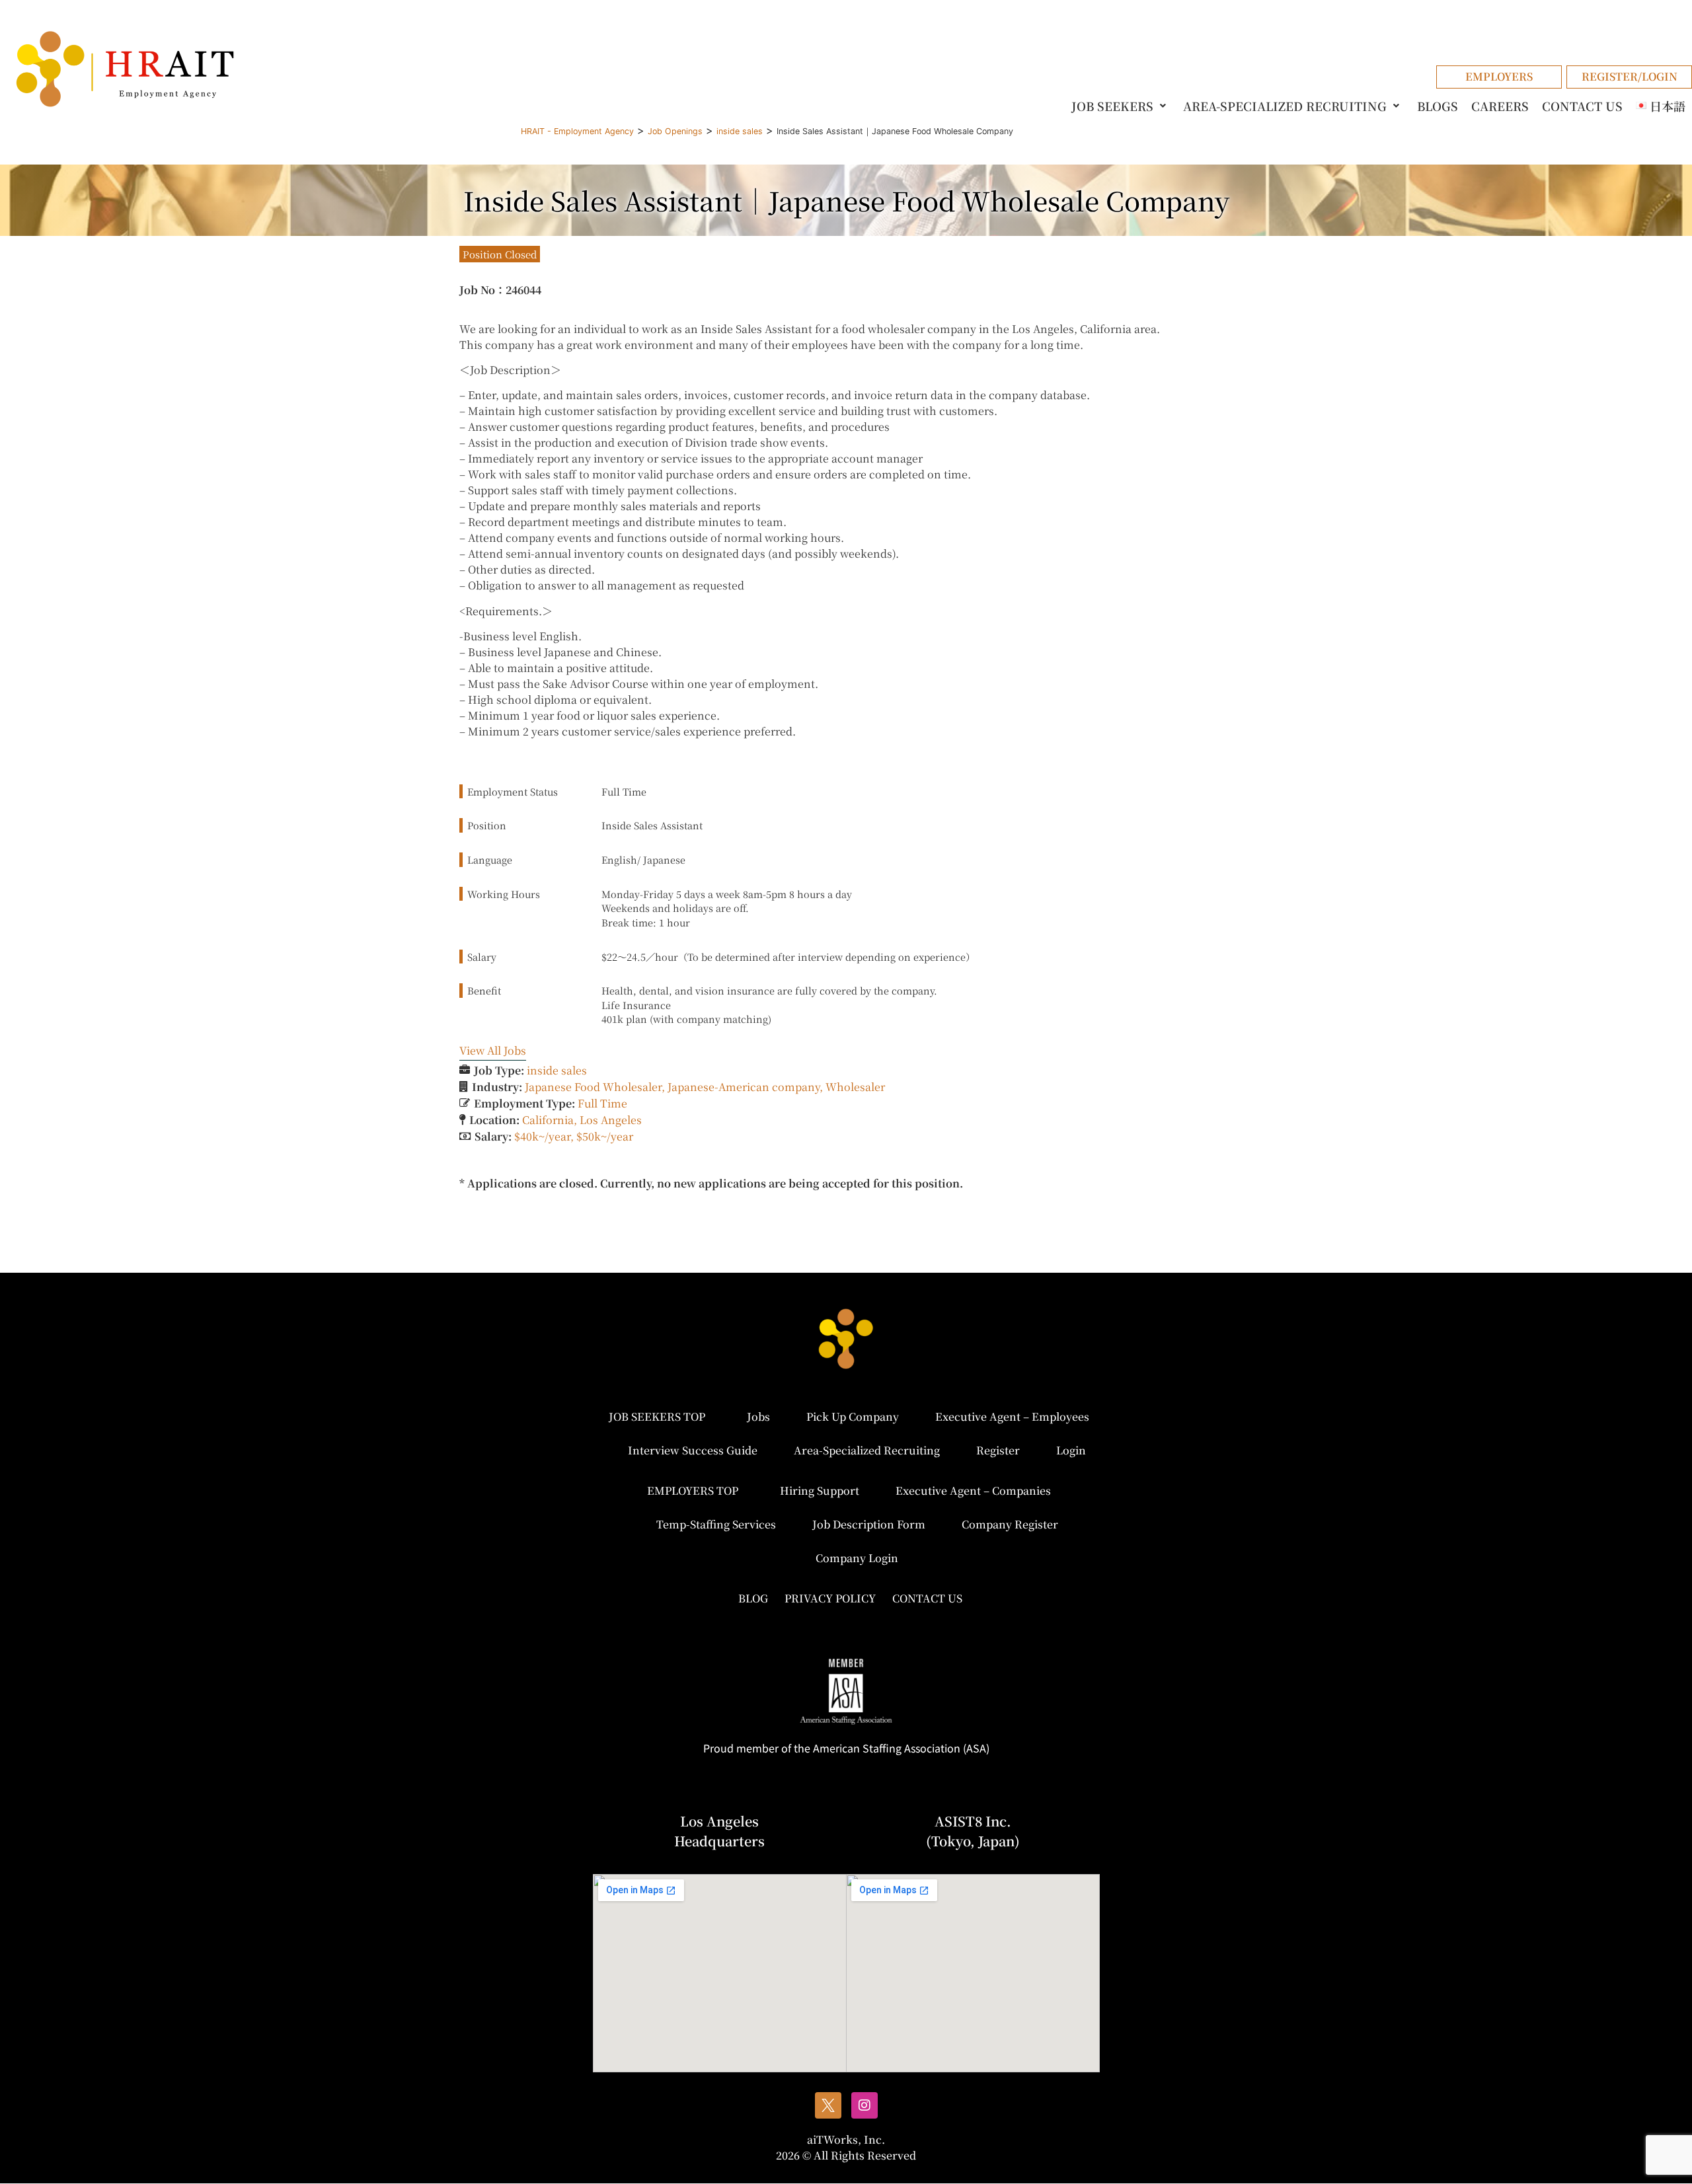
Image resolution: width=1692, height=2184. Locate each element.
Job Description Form (869, 1524)
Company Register (1010, 1524)
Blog (753, 1598)
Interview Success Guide (693, 1450)
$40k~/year (542, 1136)
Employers (1499, 76)
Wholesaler (855, 1087)
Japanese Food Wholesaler (593, 1087)
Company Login (857, 1558)
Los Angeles (611, 1120)
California (548, 1120)
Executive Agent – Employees (1012, 1416)
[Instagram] (865, 2105)
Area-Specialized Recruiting (1285, 106)
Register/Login (1630, 76)
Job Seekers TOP (657, 1416)
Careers (1500, 106)
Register (998, 1450)
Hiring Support (820, 1490)
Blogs (1438, 106)
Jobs (758, 1416)
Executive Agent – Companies (973, 1490)
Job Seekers (1112, 106)
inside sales (557, 1070)
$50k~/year (605, 1136)
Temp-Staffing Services (716, 1524)
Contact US (1582, 106)
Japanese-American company (744, 1087)
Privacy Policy (830, 1598)
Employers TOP (693, 1490)
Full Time (602, 1103)
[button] (1121, 106)
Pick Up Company (853, 1416)
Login (1071, 1450)
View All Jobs (493, 1050)
